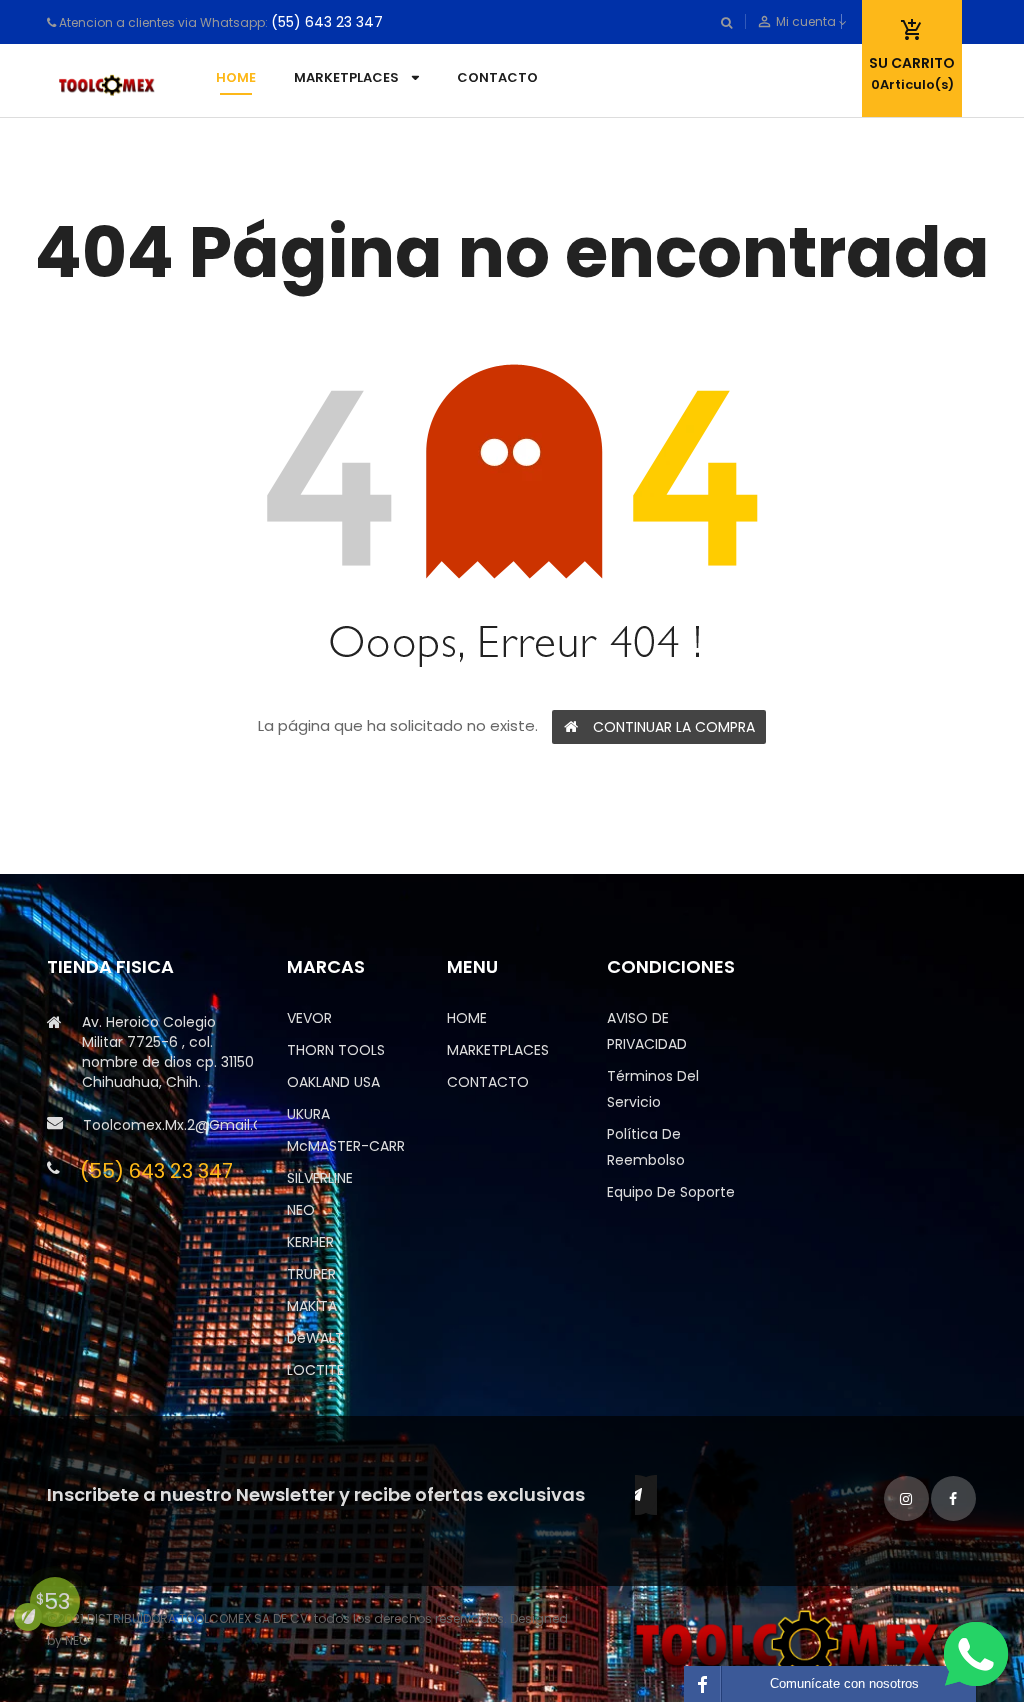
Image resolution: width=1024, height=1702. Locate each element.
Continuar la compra (674, 727)
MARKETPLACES (498, 1050)
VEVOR (309, 1018)
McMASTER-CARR (346, 1146)
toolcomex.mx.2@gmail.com (170, 1125)
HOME (467, 1018)
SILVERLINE (320, 1178)
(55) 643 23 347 (327, 22)
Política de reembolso (646, 1147)
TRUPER (311, 1274)
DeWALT (315, 1338)
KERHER (310, 1242)
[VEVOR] (792, 1642)
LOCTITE (315, 1370)
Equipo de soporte (671, 1192)
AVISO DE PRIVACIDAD (647, 1031)
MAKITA (312, 1306)
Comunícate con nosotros (844, 1683)
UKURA (308, 1114)
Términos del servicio (653, 1089)
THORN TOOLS (336, 1050)
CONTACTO (488, 1082)
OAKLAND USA (333, 1082)
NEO (301, 1210)
